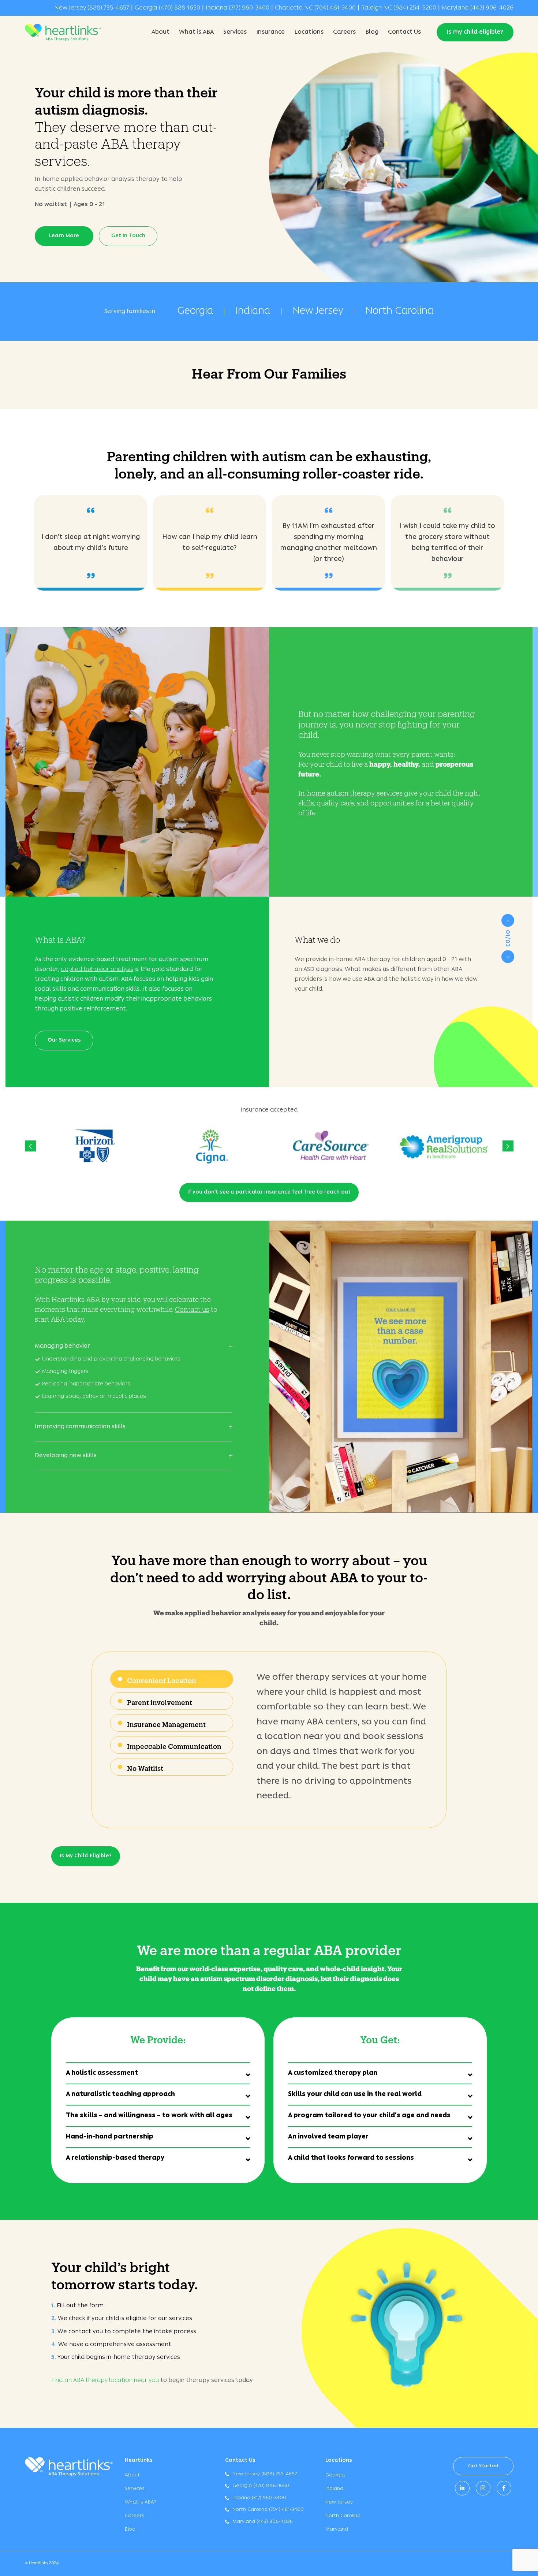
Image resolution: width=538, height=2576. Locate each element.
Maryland (337, 2529)
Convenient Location (162, 1679)
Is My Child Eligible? (86, 1856)
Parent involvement (160, 1701)
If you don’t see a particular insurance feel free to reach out (269, 1192)
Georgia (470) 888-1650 (167, 8)
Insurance (270, 32)
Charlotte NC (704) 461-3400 (315, 8)
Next (508, 957)
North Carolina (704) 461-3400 (268, 2510)
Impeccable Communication (174, 1745)
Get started (483, 2466)
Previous (508, 921)
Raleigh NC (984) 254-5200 (399, 8)
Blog (372, 32)
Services (235, 32)
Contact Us (404, 32)
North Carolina (399, 311)
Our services (64, 1040)
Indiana (253, 311)
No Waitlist (145, 1767)
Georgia (195, 311)
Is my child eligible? (475, 32)
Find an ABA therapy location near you (105, 2380)
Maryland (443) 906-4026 (478, 8)
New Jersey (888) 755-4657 (92, 8)
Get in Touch (128, 236)
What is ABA (196, 32)
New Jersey (318, 311)
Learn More (64, 236)
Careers (344, 32)
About (160, 32)
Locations (309, 32)
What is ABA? (141, 2502)
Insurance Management (166, 1723)
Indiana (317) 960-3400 (238, 8)
